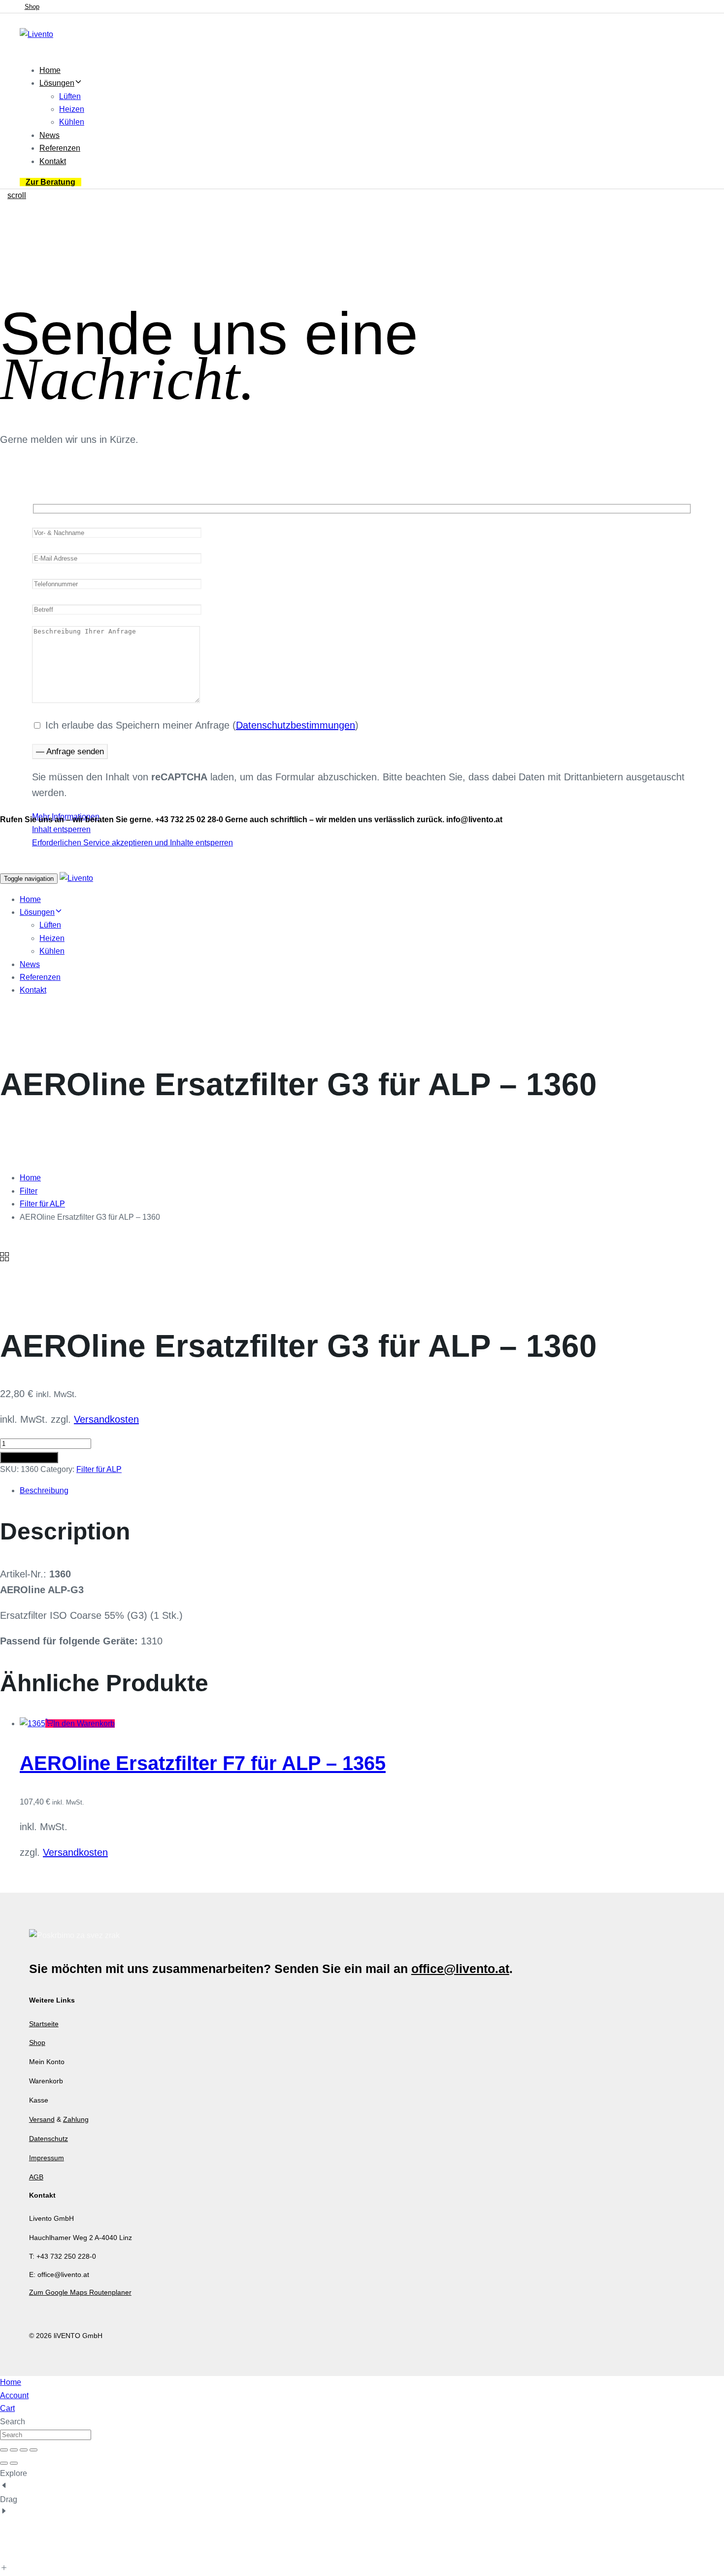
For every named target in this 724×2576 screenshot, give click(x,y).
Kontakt (53, 161)
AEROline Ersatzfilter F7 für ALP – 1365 (203, 1763)
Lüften (70, 96)
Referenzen (60, 148)
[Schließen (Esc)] (33, 2450)
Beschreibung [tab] (44, 1490)
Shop (37, 2042)
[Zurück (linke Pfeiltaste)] (4, 2463)
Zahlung (76, 2119)
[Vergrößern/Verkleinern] (4, 2450)
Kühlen (72, 122)
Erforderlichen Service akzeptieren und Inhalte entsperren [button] (132, 843)
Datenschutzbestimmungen (296, 725)
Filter (29, 1191)
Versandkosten (106, 1419)
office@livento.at (460, 1969)
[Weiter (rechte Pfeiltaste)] (14, 2463)
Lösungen (57, 83)
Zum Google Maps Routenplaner (80, 2292)
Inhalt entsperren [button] (61, 829)
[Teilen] (24, 2450)
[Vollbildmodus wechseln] (14, 2450)
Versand (42, 2119)
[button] (80, 1723)
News (49, 135)
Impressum (47, 2158)
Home (50, 70)
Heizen (72, 109)
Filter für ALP (42, 1204)
